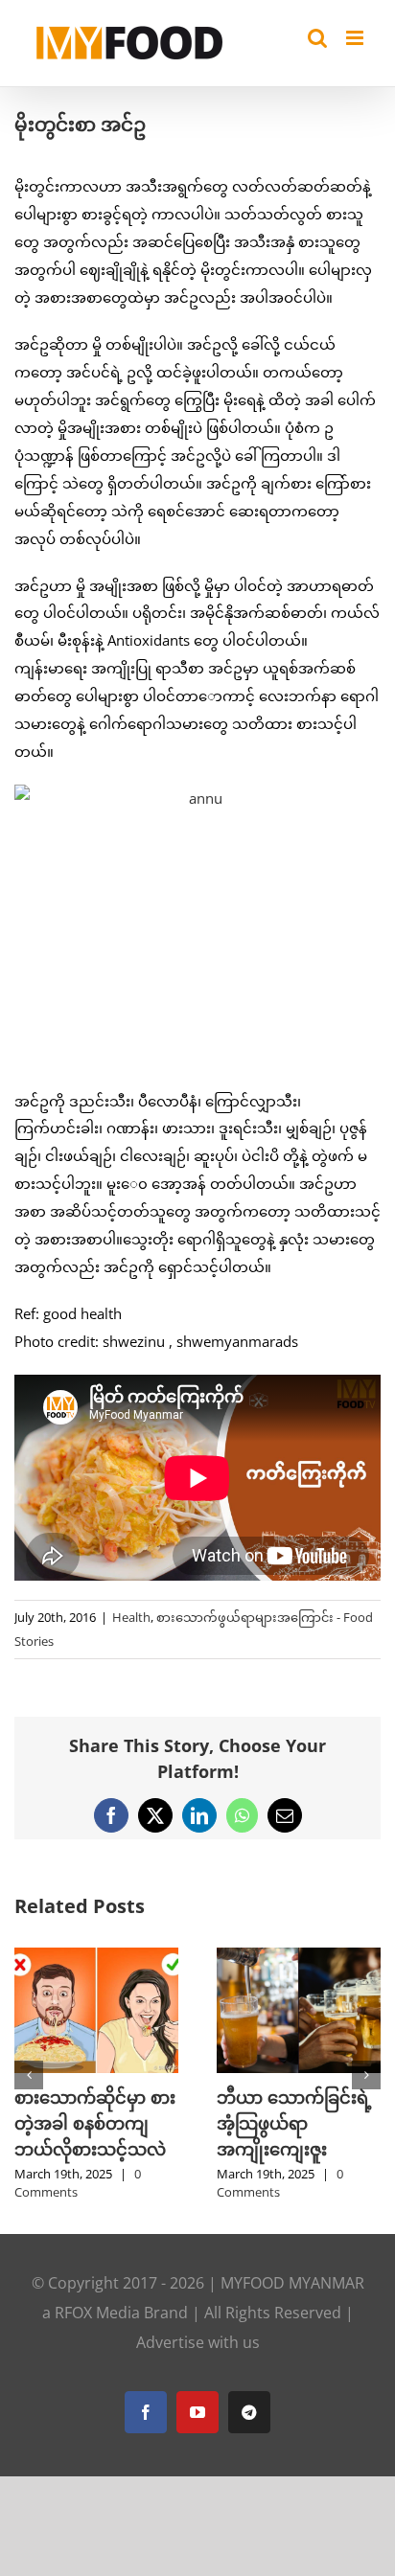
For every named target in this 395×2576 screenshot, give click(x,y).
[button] (29, 2075)
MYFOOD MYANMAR (292, 2283)
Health (131, 1617)
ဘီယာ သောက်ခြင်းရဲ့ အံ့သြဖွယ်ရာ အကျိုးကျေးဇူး (294, 2123)
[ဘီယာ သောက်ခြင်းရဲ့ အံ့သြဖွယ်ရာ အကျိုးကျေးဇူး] (299, 1957)
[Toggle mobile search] (317, 38)
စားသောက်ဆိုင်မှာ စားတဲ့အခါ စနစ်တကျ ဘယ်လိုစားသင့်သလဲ (95, 2123)
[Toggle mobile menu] (356, 38)
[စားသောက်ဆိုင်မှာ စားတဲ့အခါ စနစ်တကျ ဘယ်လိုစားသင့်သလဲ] (96, 1957)
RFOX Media (97, 2313)
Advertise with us (198, 2342)
